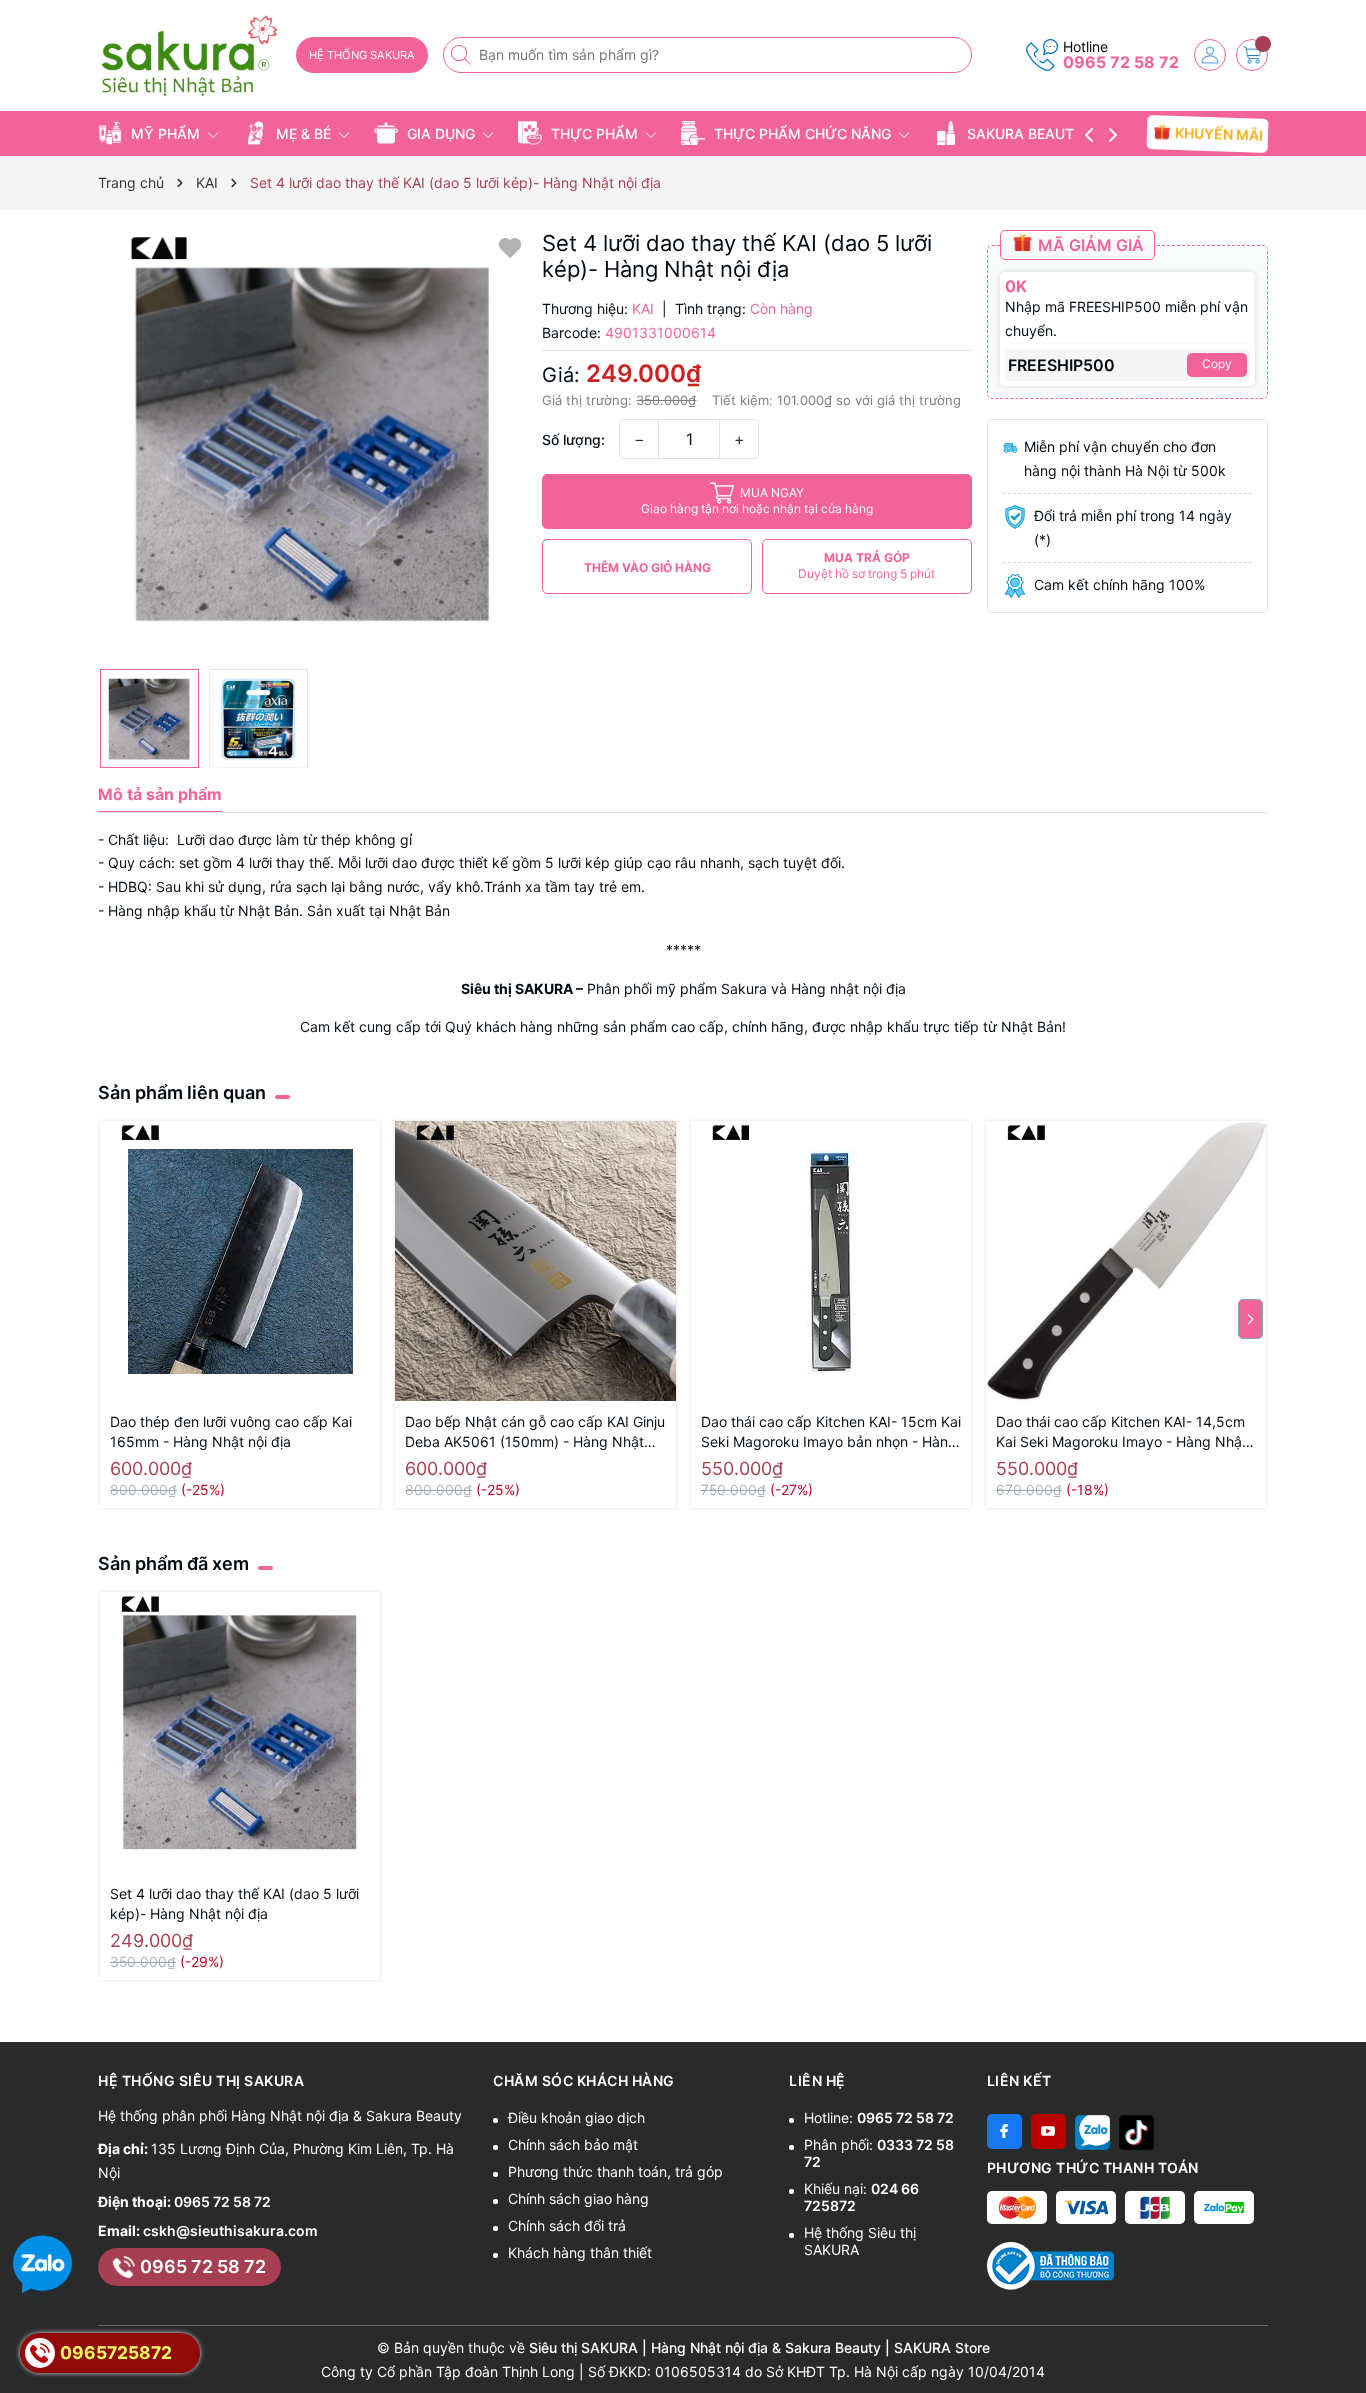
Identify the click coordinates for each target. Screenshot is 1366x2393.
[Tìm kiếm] (463, 55)
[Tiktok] (1136, 2131)
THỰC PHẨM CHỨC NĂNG (802, 133)
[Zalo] (1092, 2131)
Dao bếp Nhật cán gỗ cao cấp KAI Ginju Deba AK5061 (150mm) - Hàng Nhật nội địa (535, 1432)
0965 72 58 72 (1121, 62)
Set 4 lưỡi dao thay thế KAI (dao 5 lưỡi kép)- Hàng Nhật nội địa (234, 1903)
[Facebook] (1004, 2131)
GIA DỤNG (441, 133)
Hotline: (879, 2117)
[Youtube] (1048, 2131)
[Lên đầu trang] (1343, 2345)
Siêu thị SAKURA (517, 988)
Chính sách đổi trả (567, 2225)
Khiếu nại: (861, 2197)
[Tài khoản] (1210, 55)
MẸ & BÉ (303, 133)
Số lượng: (573, 439)
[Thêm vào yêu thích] (510, 246)
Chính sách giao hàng (578, 2198)
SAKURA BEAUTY (1025, 133)
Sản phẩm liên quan (182, 1092)
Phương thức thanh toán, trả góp (615, 2171)
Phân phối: (879, 2153)
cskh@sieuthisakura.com (230, 2230)
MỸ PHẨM (165, 133)
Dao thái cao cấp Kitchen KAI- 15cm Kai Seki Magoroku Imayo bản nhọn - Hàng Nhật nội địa (831, 1432)
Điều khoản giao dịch (576, 2117)
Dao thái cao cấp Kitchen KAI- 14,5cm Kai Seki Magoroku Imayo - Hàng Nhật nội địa (1121, 1432)
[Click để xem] (312, 444)
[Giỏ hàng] (1252, 55)
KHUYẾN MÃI (1217, 133)
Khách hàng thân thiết (580, 2252)
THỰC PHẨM (594, 133)
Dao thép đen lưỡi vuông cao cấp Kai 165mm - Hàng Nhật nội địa (231, 1431)
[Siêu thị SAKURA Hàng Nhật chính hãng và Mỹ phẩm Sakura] (190, 56)
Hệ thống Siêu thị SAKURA (860, 2241)
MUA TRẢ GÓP (866, 565)
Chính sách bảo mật (573, 2144)
